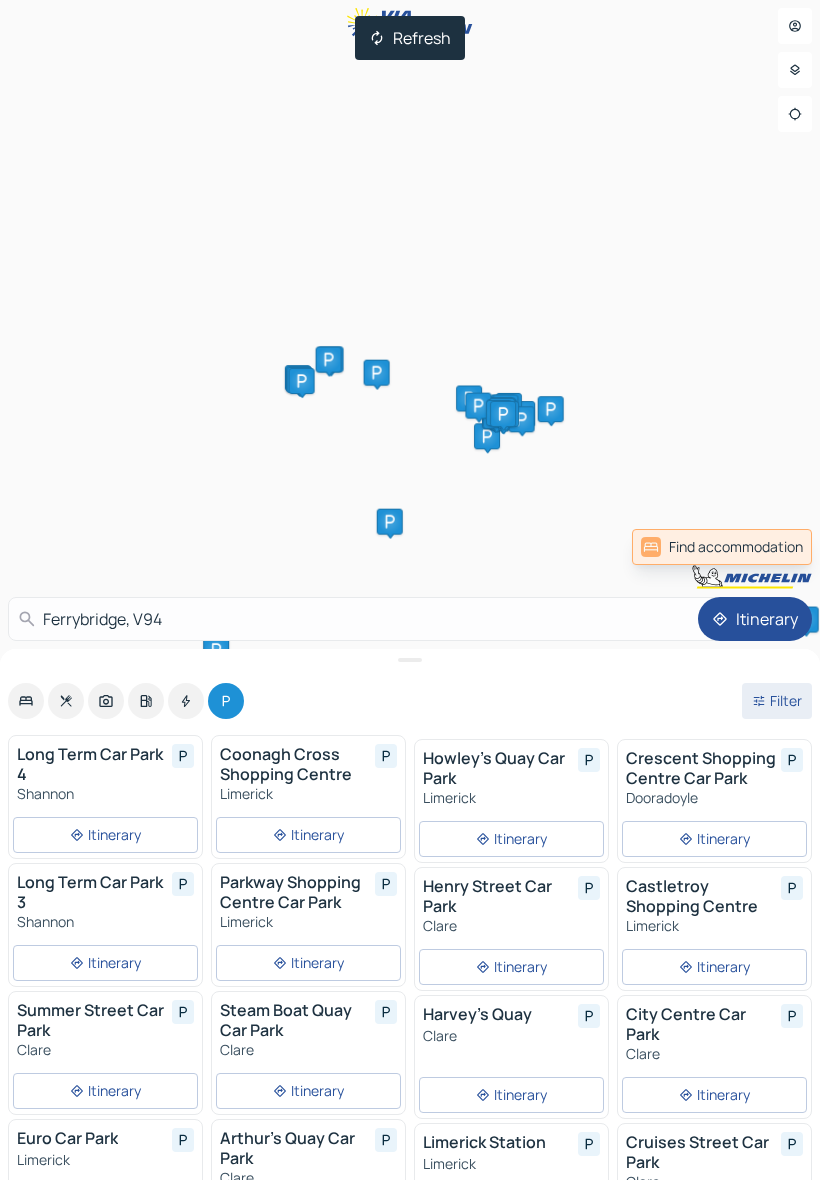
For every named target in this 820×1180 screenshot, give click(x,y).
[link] (768, 547)
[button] (487, 436)
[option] (26, 701)
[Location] (795, 114)
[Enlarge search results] (410, 660)
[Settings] (795, 70)
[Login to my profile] (795, 26)
